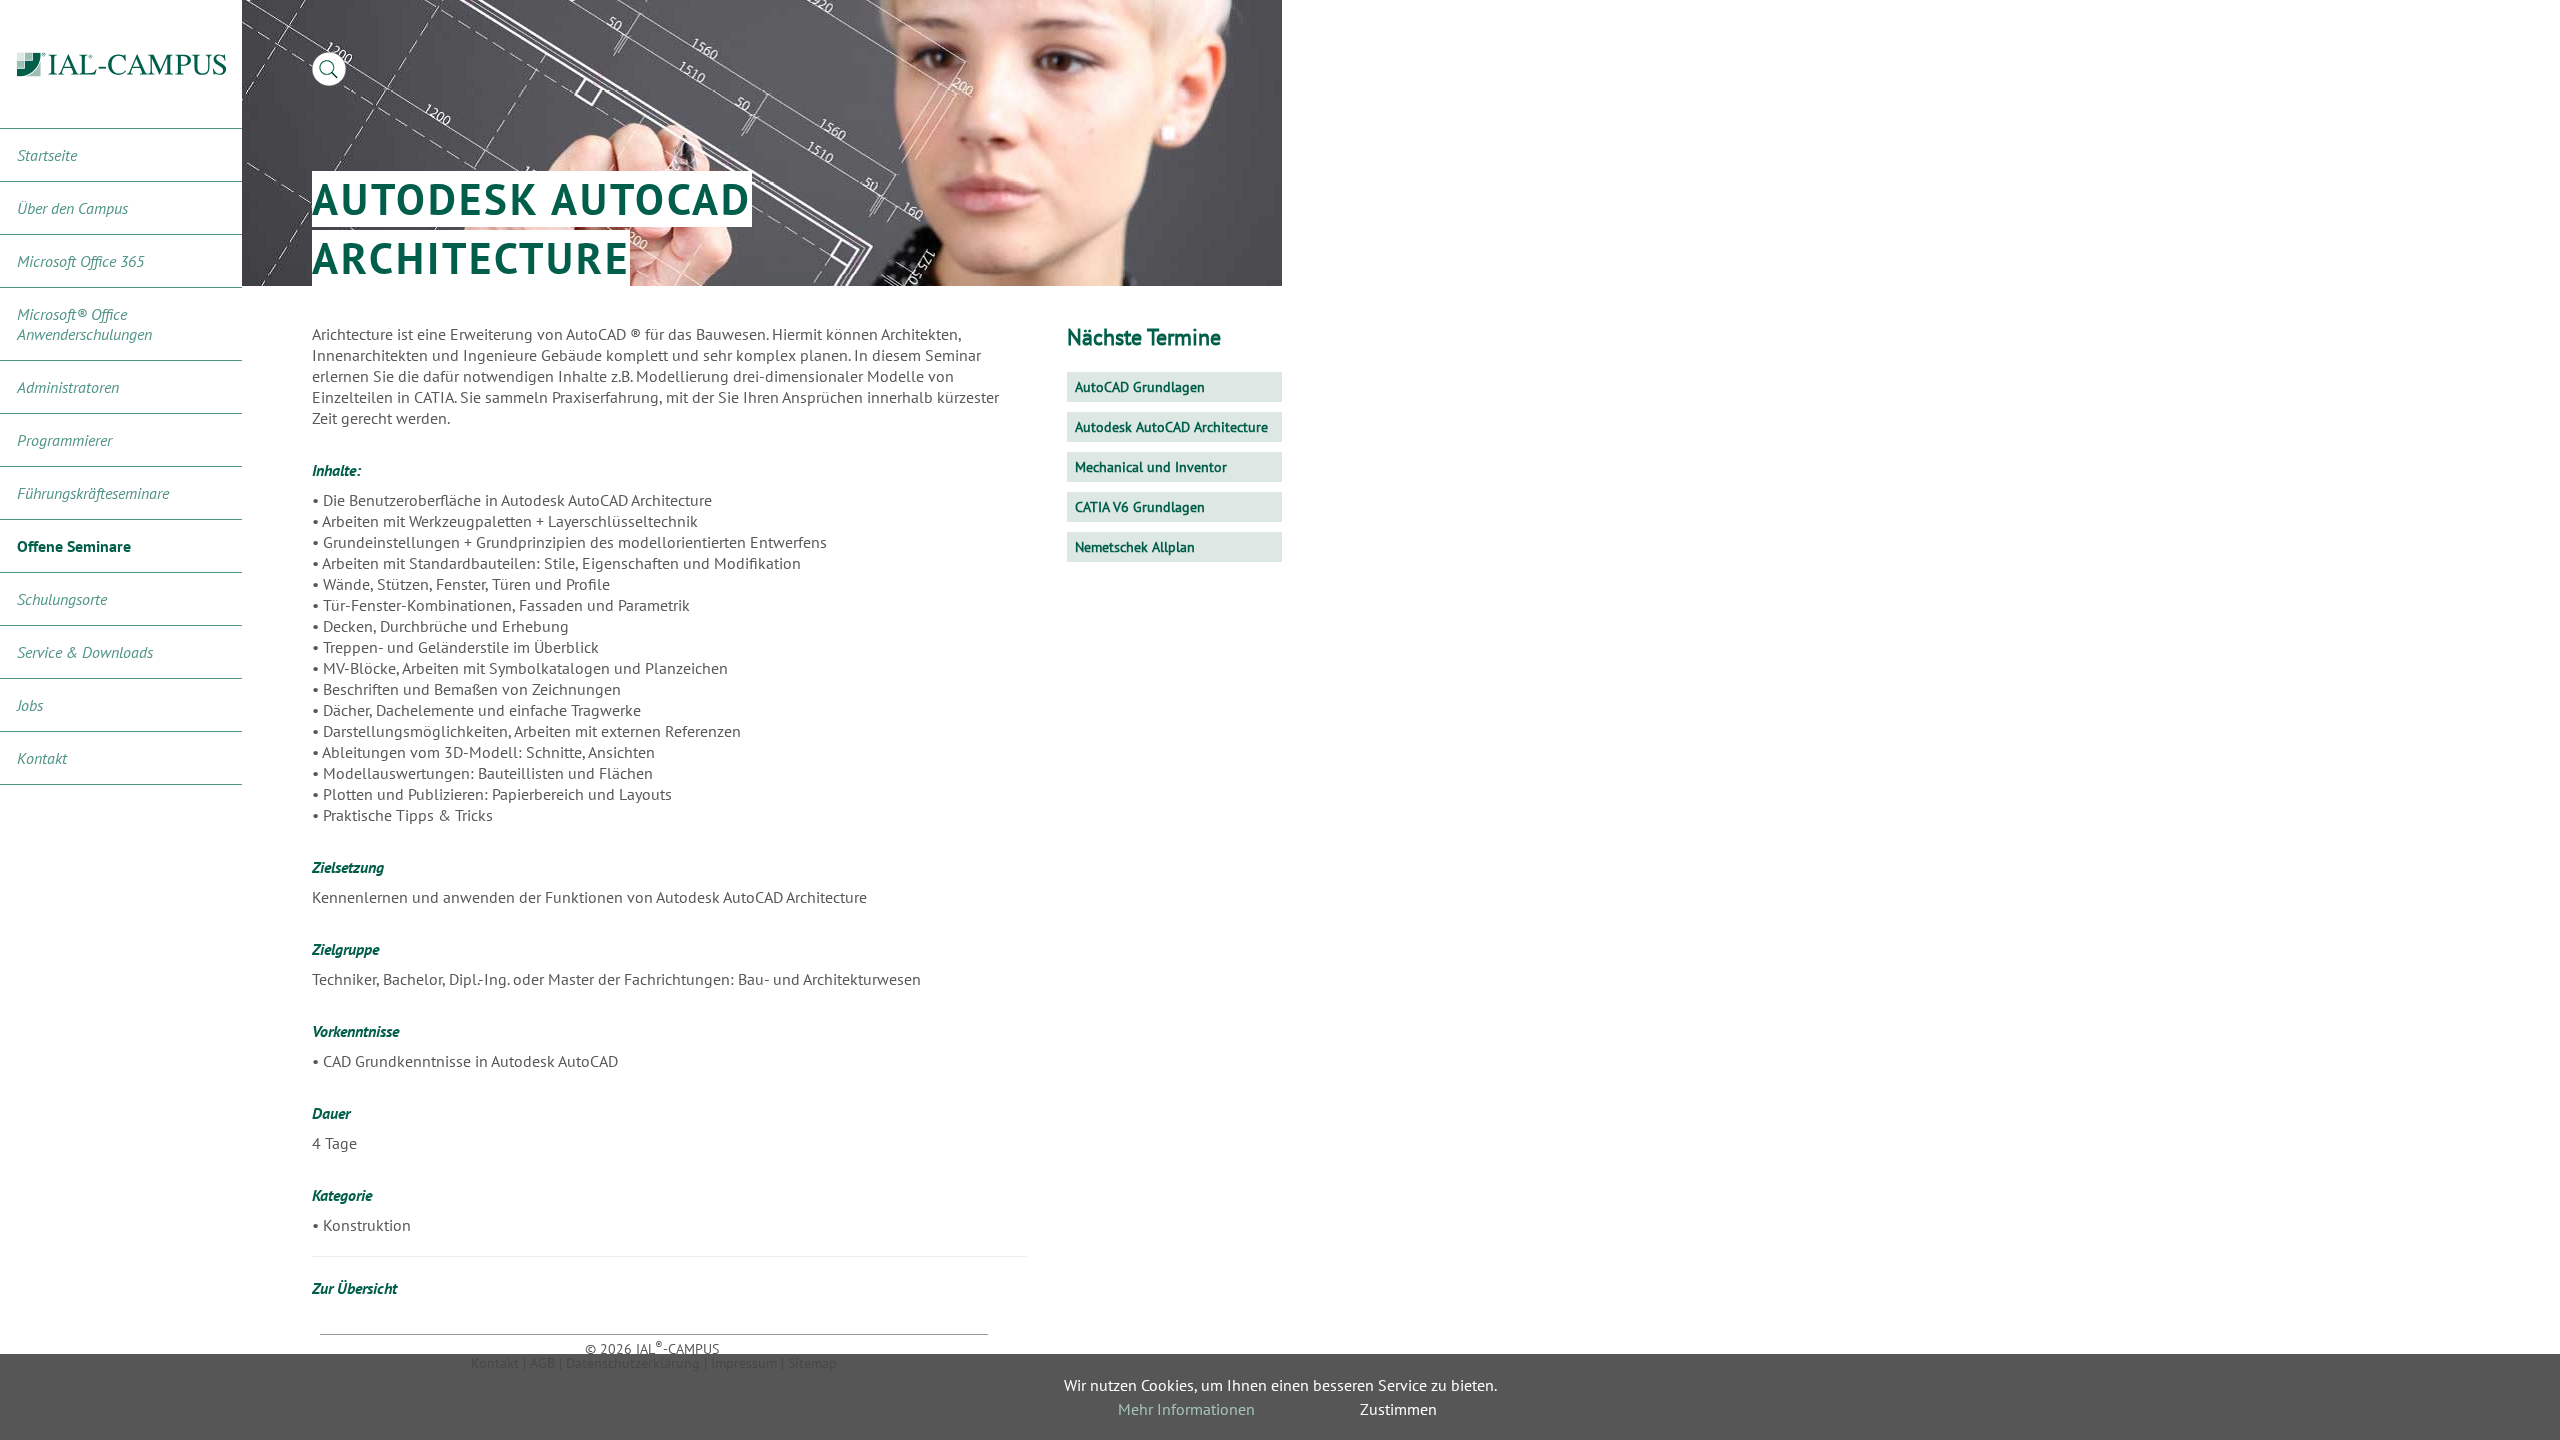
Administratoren (68, 387)
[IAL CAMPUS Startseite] (121, 64)
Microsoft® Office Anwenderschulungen (84, 324)
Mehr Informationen (1186, 1409)
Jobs (30, 705)
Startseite (47, 155)
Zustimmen (1398, 1409)
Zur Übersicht (354, 1288)
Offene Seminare (74, 546)
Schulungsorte (62, 599)
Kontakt (42, 758)
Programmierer (64, 440)
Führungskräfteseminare (93, 493)
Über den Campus (72, 208)
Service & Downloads (85, 652)
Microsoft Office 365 (80, 261)
